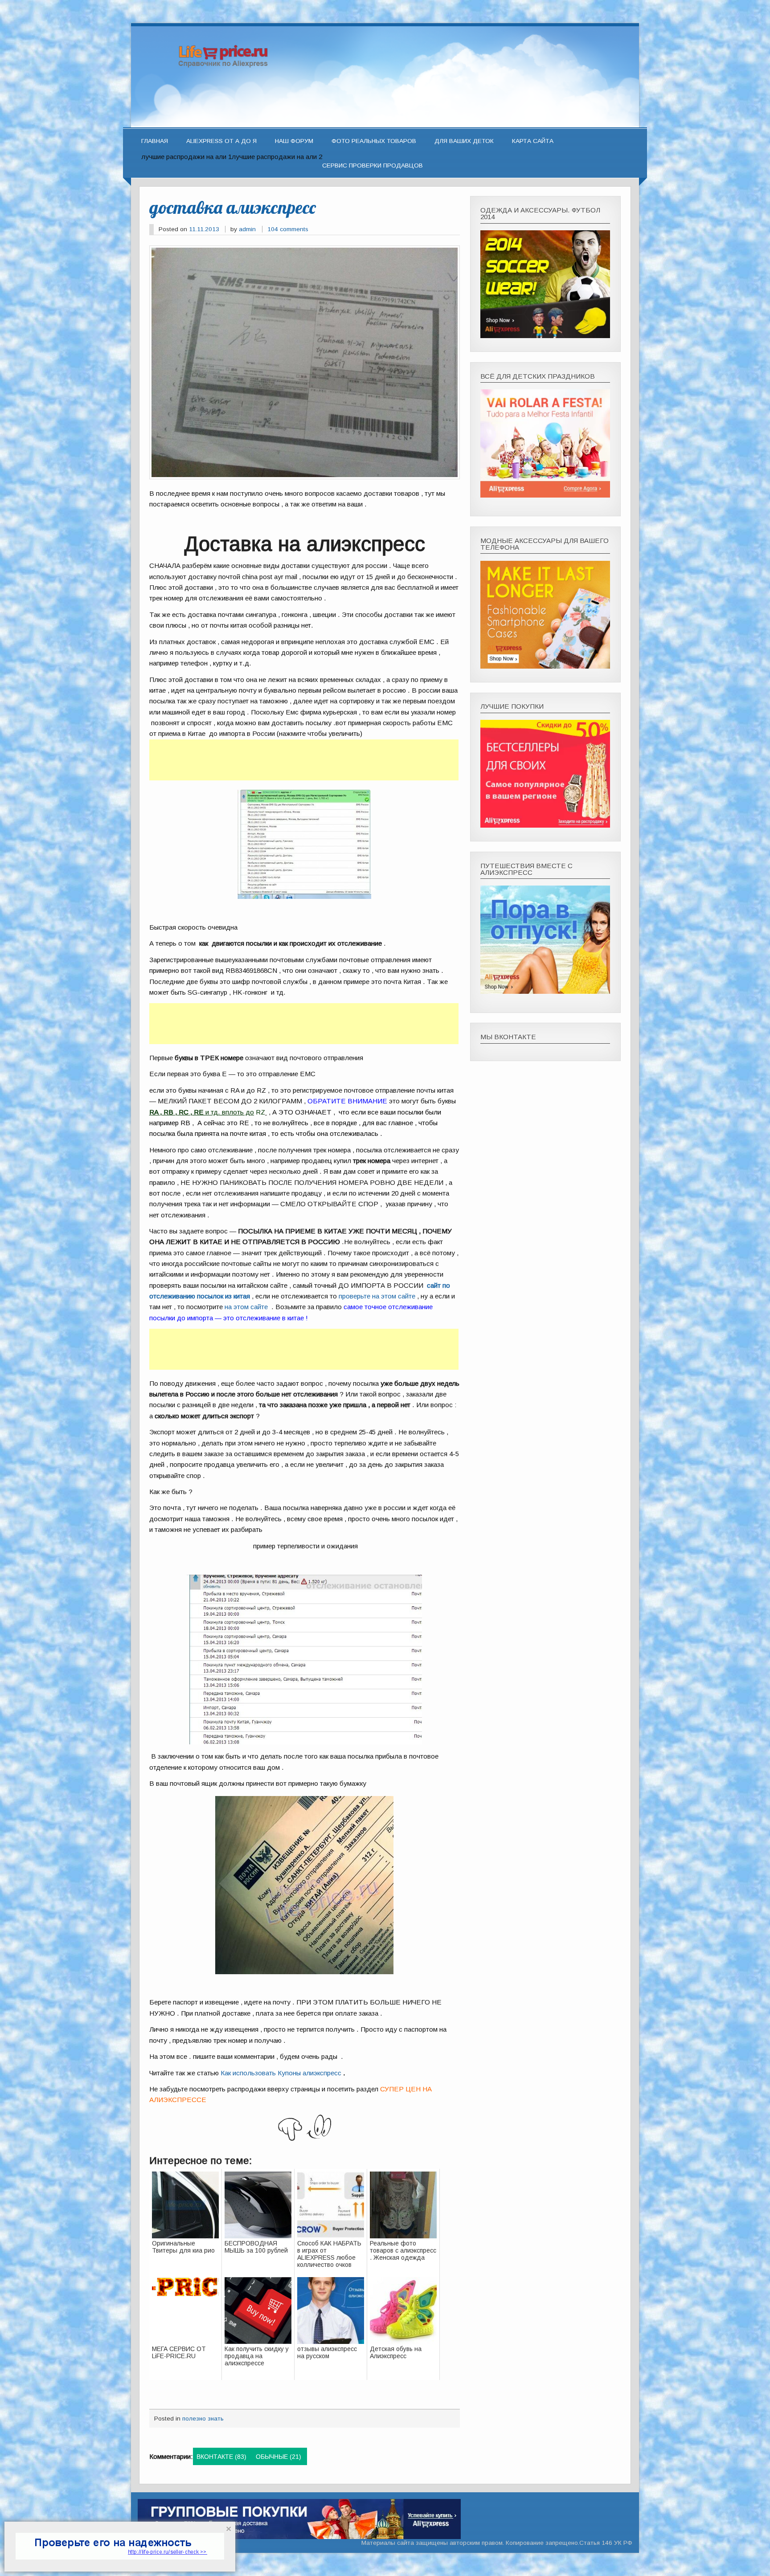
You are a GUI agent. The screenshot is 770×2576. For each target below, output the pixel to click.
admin (247, 229)
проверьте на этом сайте (377, 1296)
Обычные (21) (279, 2457)
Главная (155, 141)
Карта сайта (533, 141)
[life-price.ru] (385, 124)
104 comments (288, 229)
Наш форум (294, 141)
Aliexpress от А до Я (221, 141)
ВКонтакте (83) (221, 2457)
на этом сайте (246, 1307)
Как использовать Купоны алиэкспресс (281, 2073)
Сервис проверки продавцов (373, 165)
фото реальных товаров (374, 141)
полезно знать (203, 2419)
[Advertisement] (304, 760)
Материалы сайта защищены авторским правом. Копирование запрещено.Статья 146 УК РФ (497, 2543)
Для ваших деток (464, 141)
